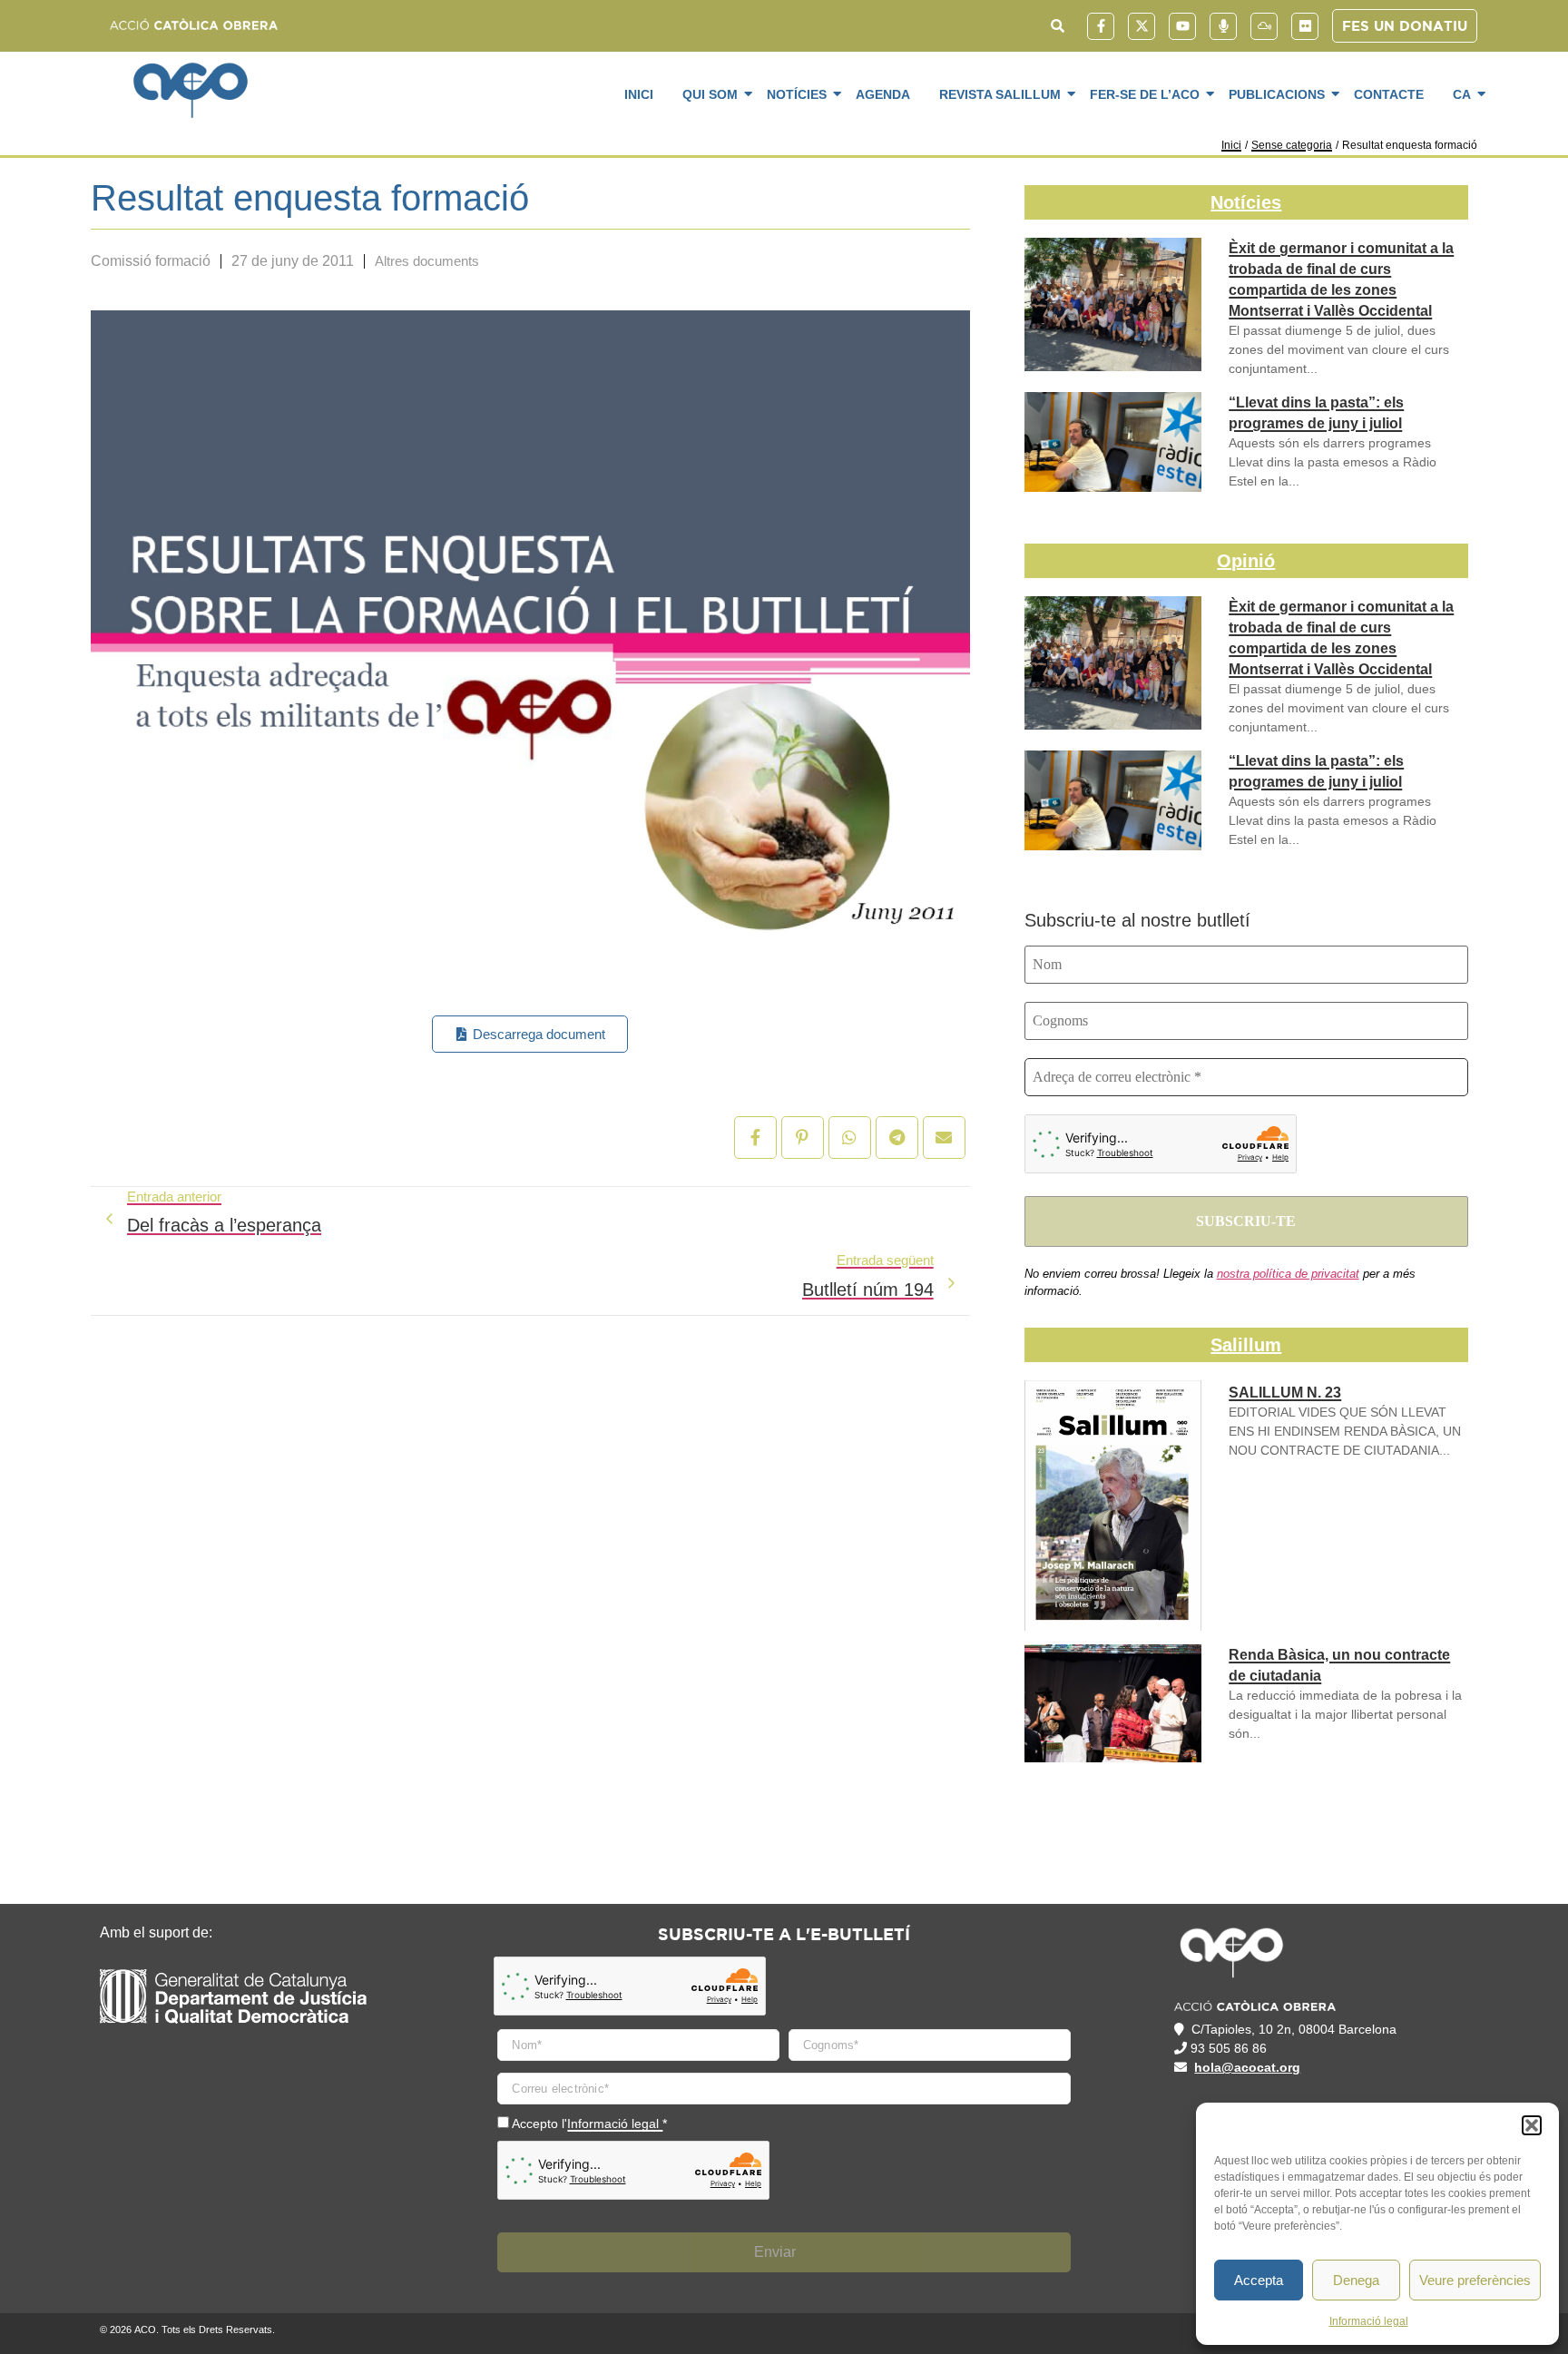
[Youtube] (1182, 26)
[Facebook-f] (1101, 26)
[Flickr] (1305, 26)
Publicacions (1277, 94)
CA (1462, 94)
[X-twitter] (1142, 26)
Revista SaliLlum (1000, 94)
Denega (1356, 2280)
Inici (639, 94)
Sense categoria (1292, 145)
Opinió (1246, 561)
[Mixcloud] (1264, 26)
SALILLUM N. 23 (1285, 1393)
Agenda (883, 94)
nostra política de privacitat (1288, 1274)
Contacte (1389, 94)
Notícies (797, 94)
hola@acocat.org (1247, 2067)
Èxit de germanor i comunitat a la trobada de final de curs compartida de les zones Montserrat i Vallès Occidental (1341, 280)
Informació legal (1369, 2321)
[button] (1532, 2125)
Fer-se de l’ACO (1145, 94)
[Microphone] (1223, 26)
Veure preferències (1475, 2280)
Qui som (710, 94)
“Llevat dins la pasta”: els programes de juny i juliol (1316, 413)
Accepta (1259, 2280)
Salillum (1246, 1345)
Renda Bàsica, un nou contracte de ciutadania (1339, 1665)
